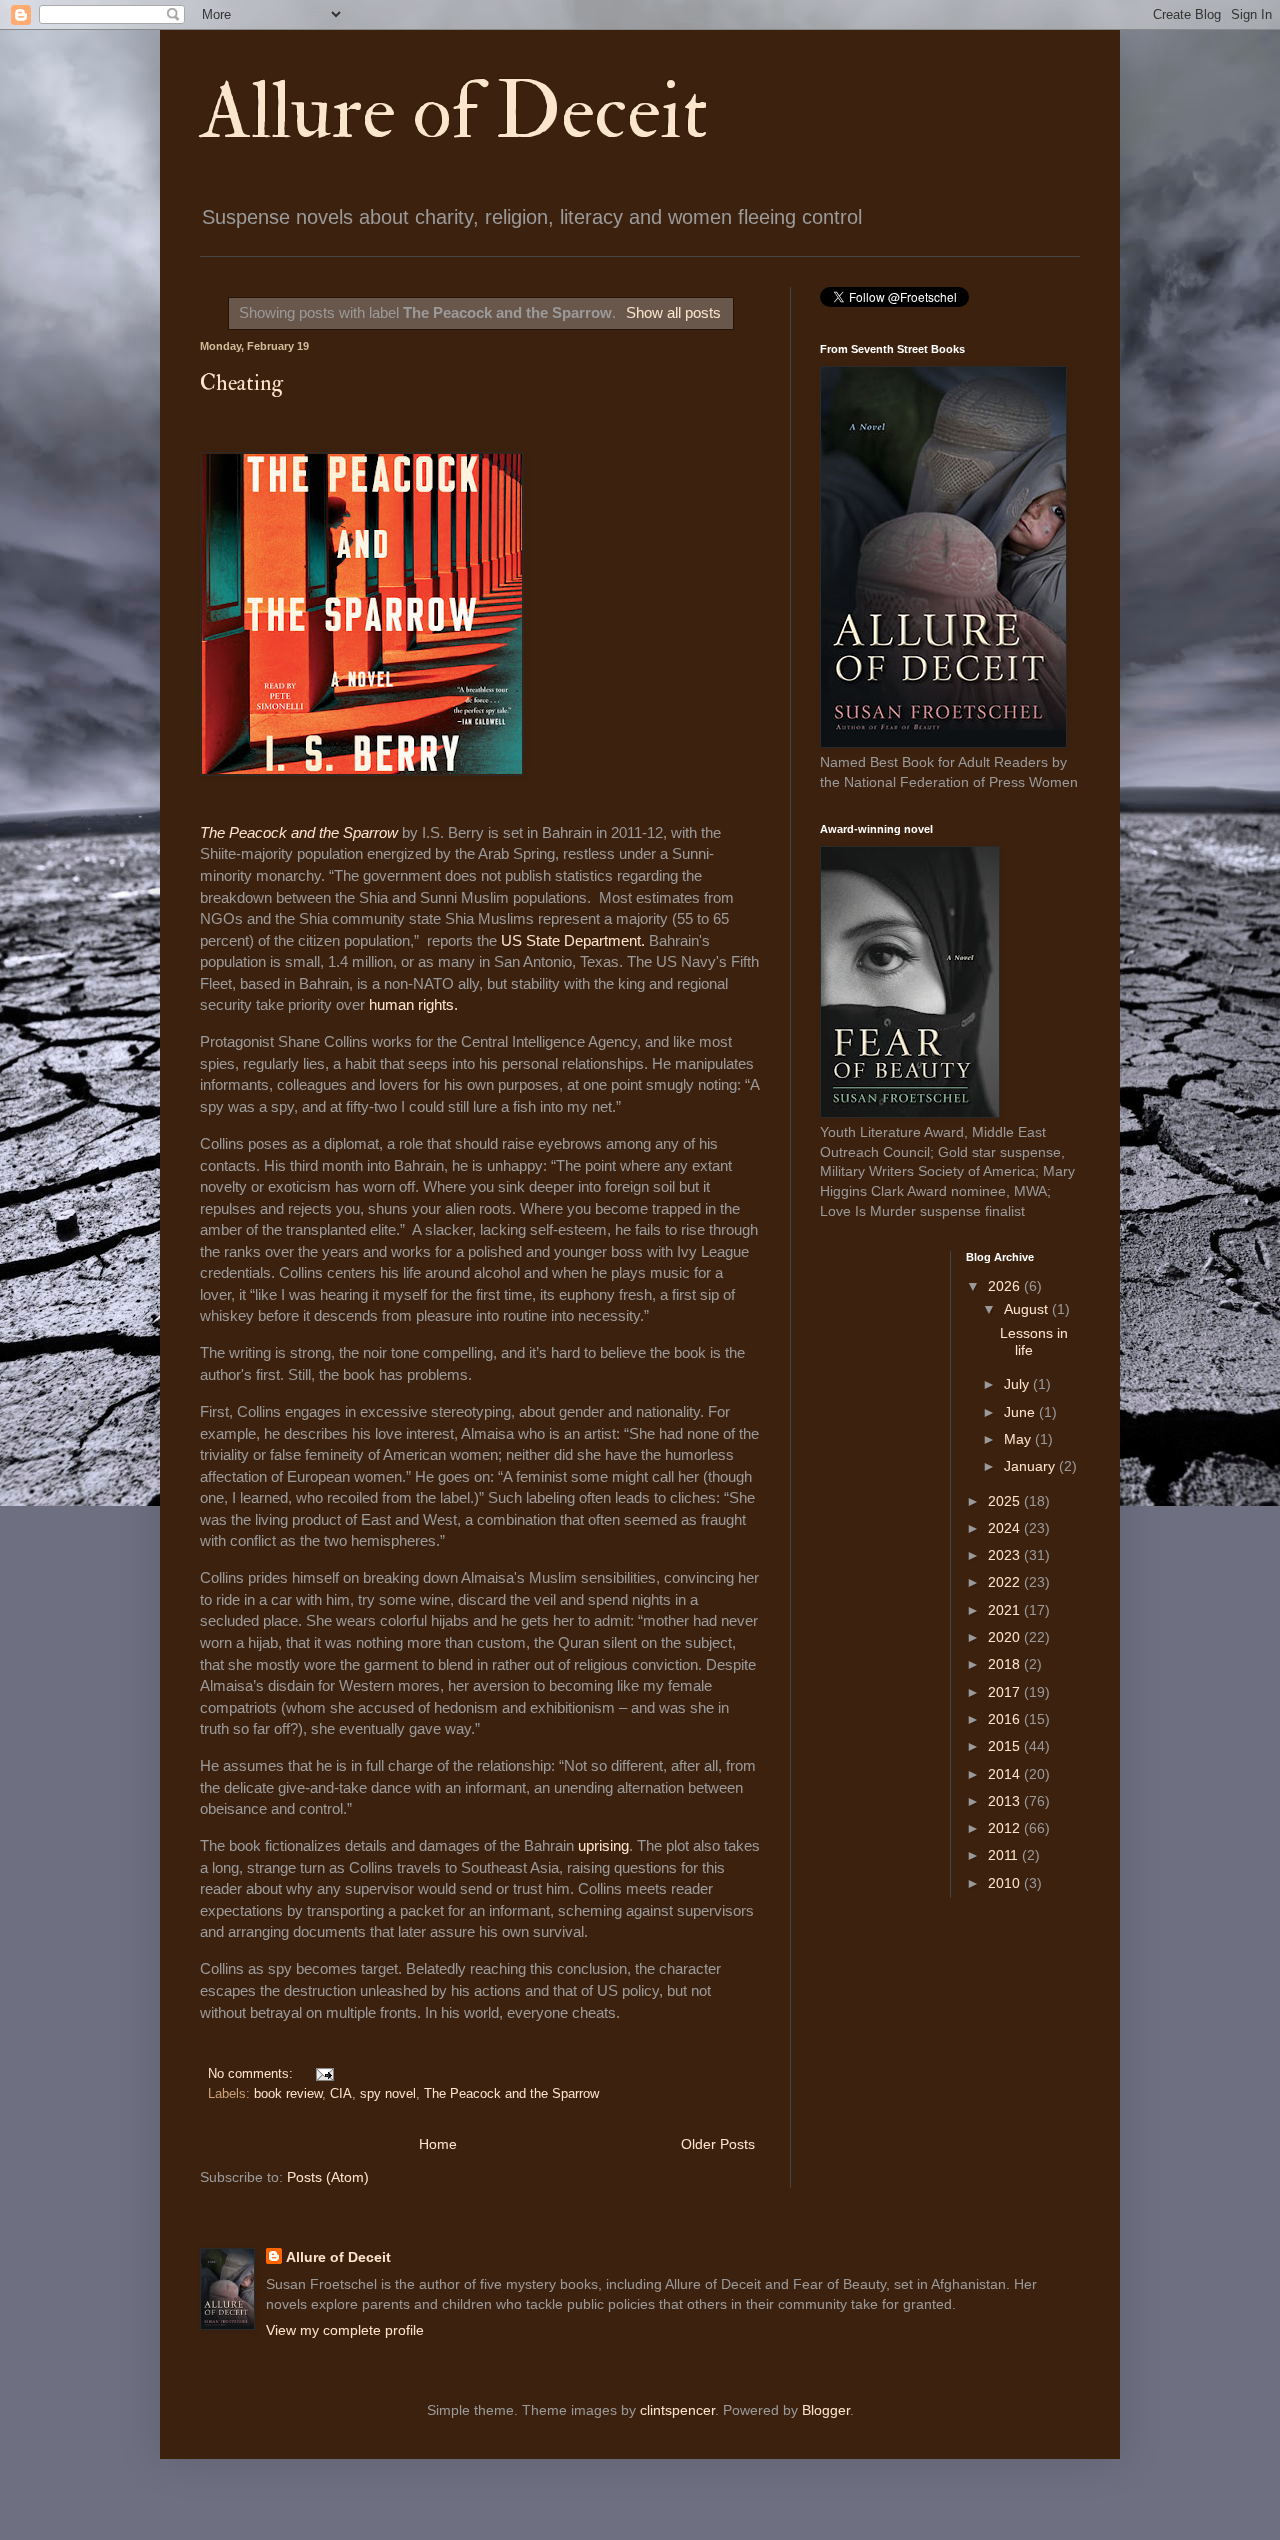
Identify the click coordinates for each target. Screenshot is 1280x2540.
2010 (1006, 1883)
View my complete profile (345, 2330)
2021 (1006, 1610)
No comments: (252, 2074)
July (1018, 1384)
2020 (1006, 1637)
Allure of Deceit (454, 112)
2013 (1006, 1801)
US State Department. (573, 940)
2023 (1006, 1555)
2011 (1005, 1855)
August (1028, 1309)
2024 (1006, 1528)
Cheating (241, 383)
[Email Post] (322, 2074)
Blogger (826, 2410)
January (1031, 1466)
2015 (1006, 1746)
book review (288, 2094)
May (1019, 1439)
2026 (1006, 1286)
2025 (1006, 1501)
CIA (341, 2094)
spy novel (388, 2094)
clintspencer (677, 2410)
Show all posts (673, 312)
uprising (603, 1845)
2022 (1006, 1582)
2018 (1006, 1664)
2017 (1006, 1692)
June (1021, 1412)
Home (438, 2144)
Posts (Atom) (328, 2177)
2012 (1006, 1828)
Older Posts (718, 2144)
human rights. (413, 1004)
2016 (1006, 1719)
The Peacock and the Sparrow (301, 832)
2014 (1006, 1774)
